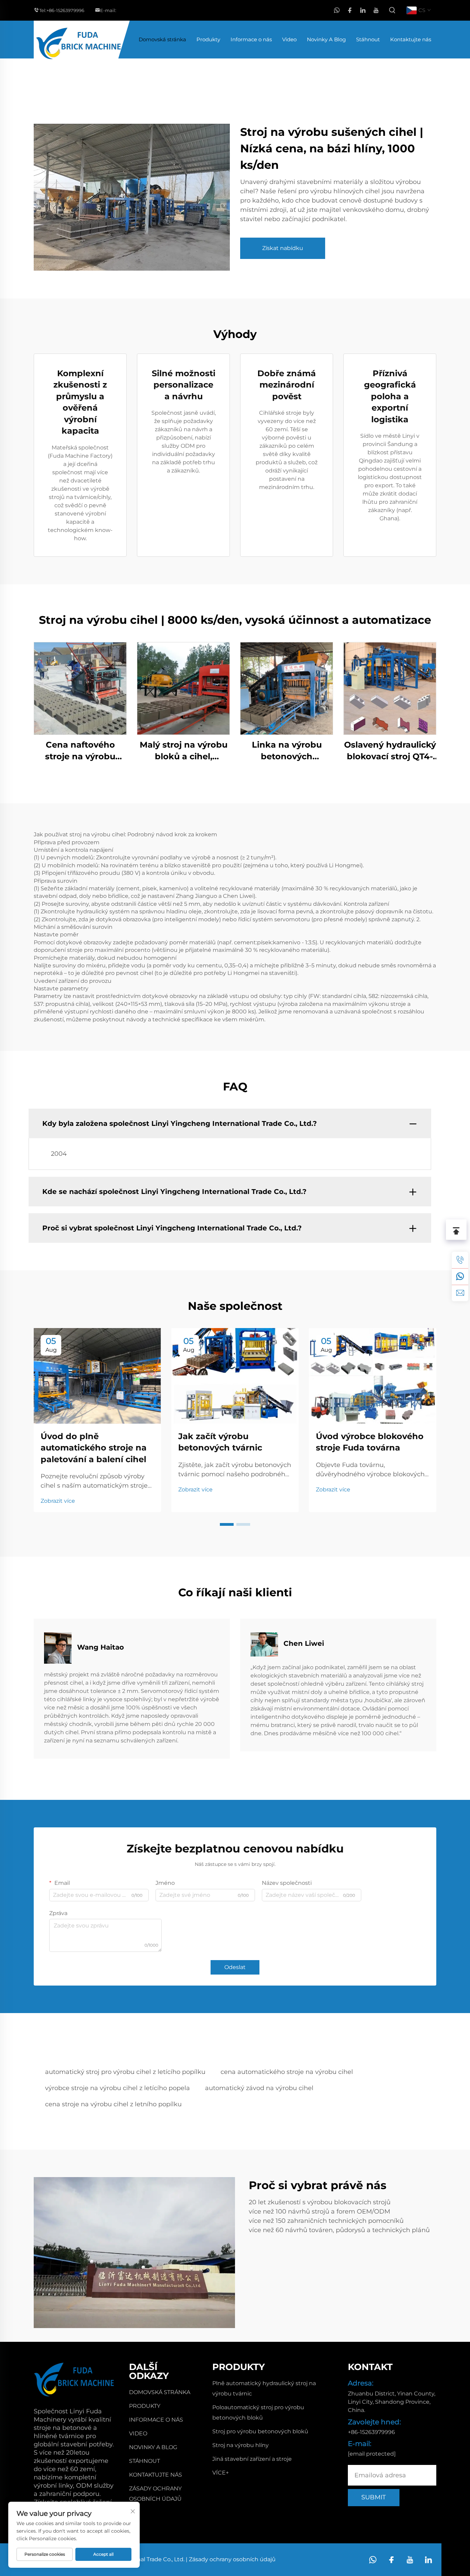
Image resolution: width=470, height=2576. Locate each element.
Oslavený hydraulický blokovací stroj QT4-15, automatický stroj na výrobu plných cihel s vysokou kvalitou (390, 751)
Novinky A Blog (326, 39)
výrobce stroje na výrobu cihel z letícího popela (117, 2088)
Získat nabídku (283, 248)
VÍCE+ (221, 2473)
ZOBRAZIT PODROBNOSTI (80, 688)
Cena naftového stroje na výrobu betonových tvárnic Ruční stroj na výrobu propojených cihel (80, 751)
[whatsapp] (337, 10)
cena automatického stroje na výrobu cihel (287, 2072)
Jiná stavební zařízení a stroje (252, 2459)
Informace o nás (251, 39)
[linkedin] (363, 10)
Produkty (208, 39)
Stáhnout (368, 39)
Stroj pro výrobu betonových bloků (260, 2431)
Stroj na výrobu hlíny (241, 2445)
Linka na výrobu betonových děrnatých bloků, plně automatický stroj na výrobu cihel (287, 751)
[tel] (460, 1260)
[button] (227, 1524)
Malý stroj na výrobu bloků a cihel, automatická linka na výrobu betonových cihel (184, 751)
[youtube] (376, 10)
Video (289, 39)
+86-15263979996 (65, 10)
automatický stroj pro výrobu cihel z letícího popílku (125, 2072)
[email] (460, 1293)
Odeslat (235, 1967)
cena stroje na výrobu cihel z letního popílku (113, 2104)
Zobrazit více (58, 1501)
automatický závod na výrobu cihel (259, 2088)
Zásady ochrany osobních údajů (232, 2559)
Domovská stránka (162, 39)
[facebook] (350, 10)
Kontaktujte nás (411, 39)
